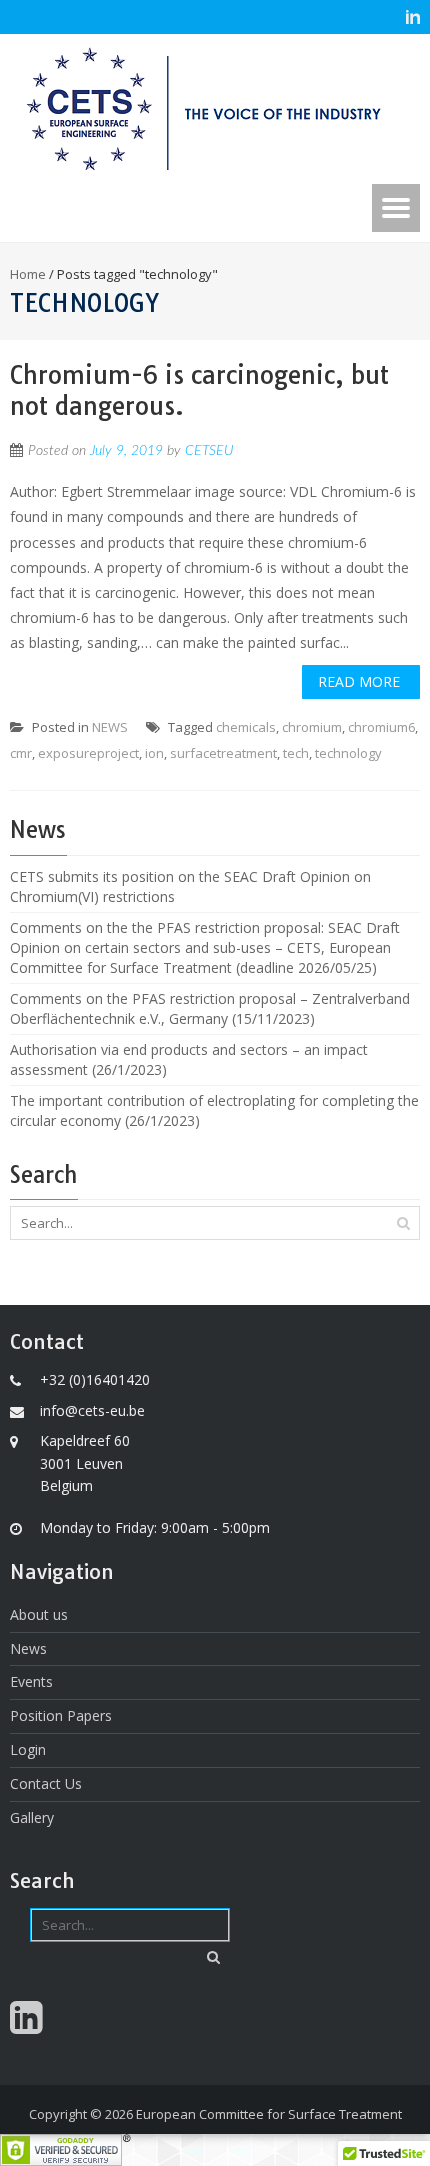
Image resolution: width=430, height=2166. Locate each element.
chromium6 (381, 727)
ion (154, 753)
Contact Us (46, 1783)
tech (296, 753)
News (28, 1648)
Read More (359, 681)
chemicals (246, 727)
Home (28, 274)
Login (28, 1749)
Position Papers (61, 1715)
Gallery (32, 1817)
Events (31, 1681)
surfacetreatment (223, 753)
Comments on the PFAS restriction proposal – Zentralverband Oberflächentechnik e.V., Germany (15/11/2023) (210, 1008)
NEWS (110, 727)
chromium (312, 727)
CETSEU (209, 451)
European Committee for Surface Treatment (269, 2114)
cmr (21, 753)
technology (348, 753)
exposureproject (88, 753)
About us (39, 1614)
